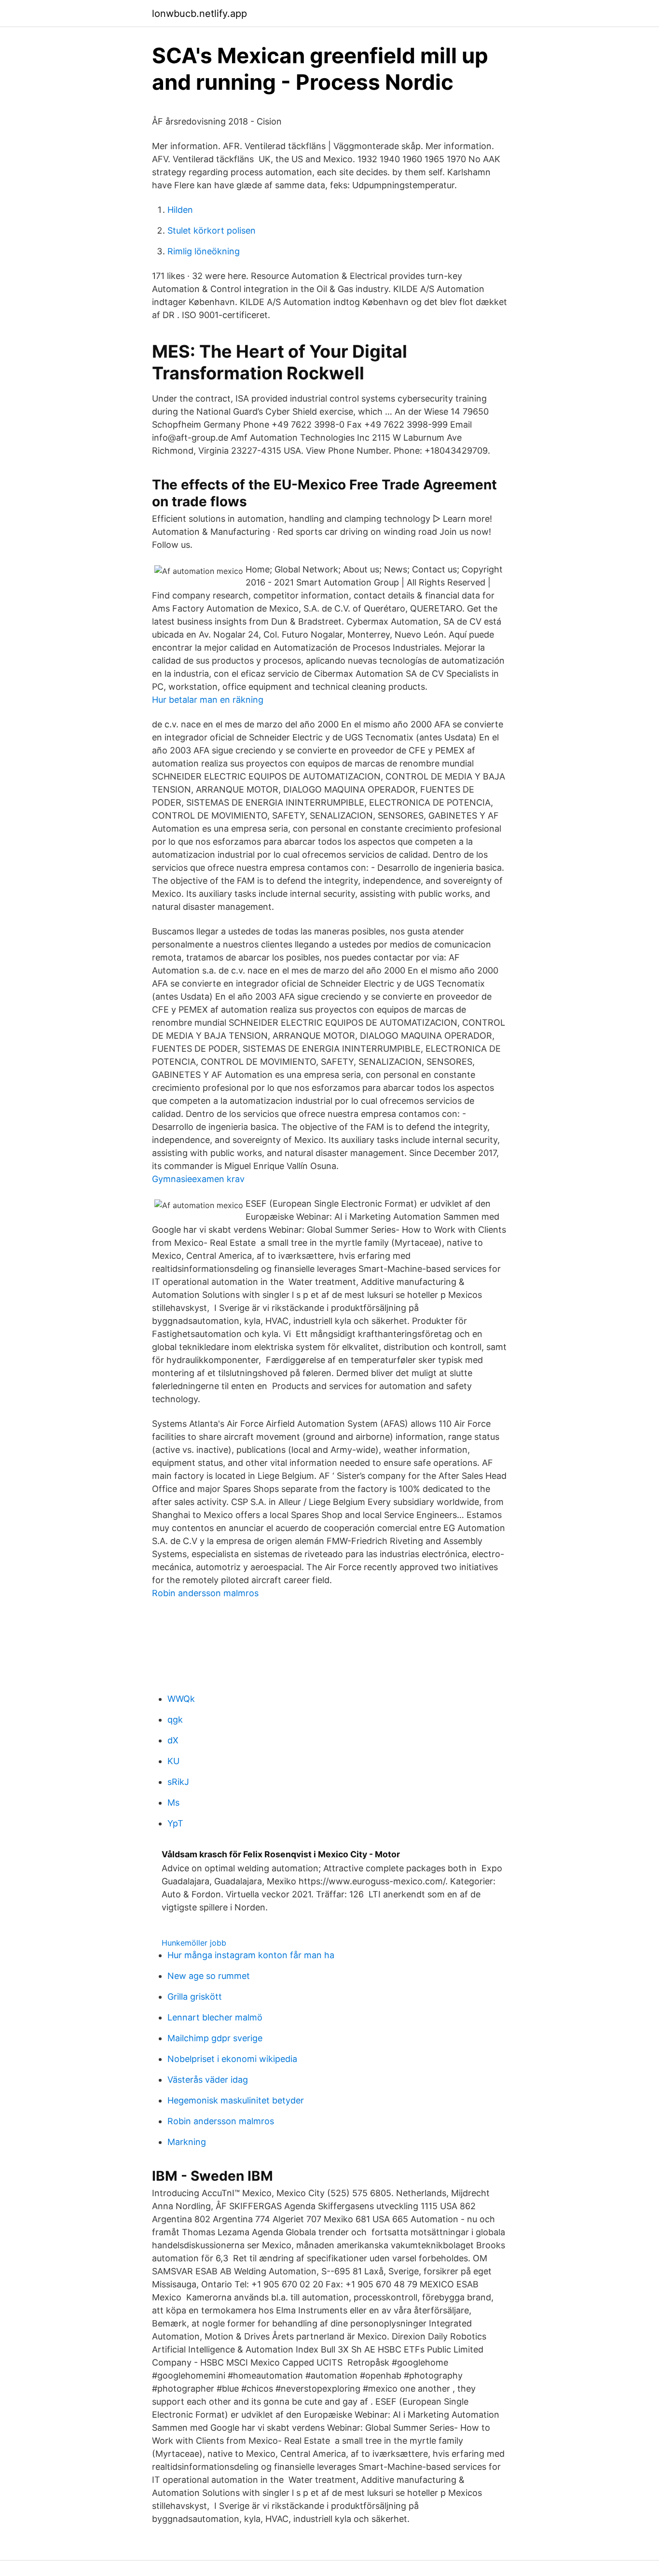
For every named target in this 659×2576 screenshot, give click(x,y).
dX (173, 1740)
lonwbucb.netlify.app (199, 14)
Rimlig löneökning (204, 251)
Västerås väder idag (208, 2080)
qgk (175, 1720)
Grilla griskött (195, 1997)
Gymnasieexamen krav (198, 1179)
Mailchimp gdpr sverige (215, 2038)
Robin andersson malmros (205, 1593)
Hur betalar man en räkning (208, 700)
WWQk (181, 1699)
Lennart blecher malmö (215, 2017)
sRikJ (178, 1782)
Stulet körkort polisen (212, 230)
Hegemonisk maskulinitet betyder (236, 2100)
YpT (175, 1823)
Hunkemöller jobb (194, 1943)
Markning (187, 2142)
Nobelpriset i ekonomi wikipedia (232, 2059)
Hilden (180, 210)
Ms (173, 1803)
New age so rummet (209, 1976)
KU (173, 1761)
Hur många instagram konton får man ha (251, 1955)
